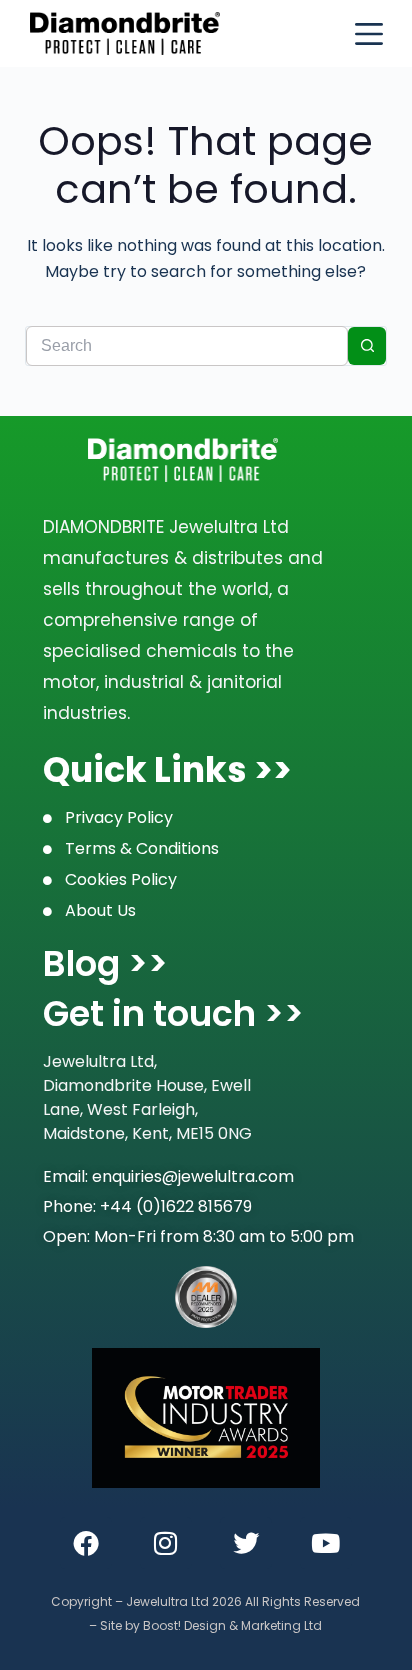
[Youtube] (326, 1543)
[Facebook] (86, 1543)
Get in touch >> (173, 1013)
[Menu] (369, 34)
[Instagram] (166, 1543)
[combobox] (187, 346)
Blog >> (105, 963)
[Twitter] (246, 1543)
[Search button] (367, 346)
